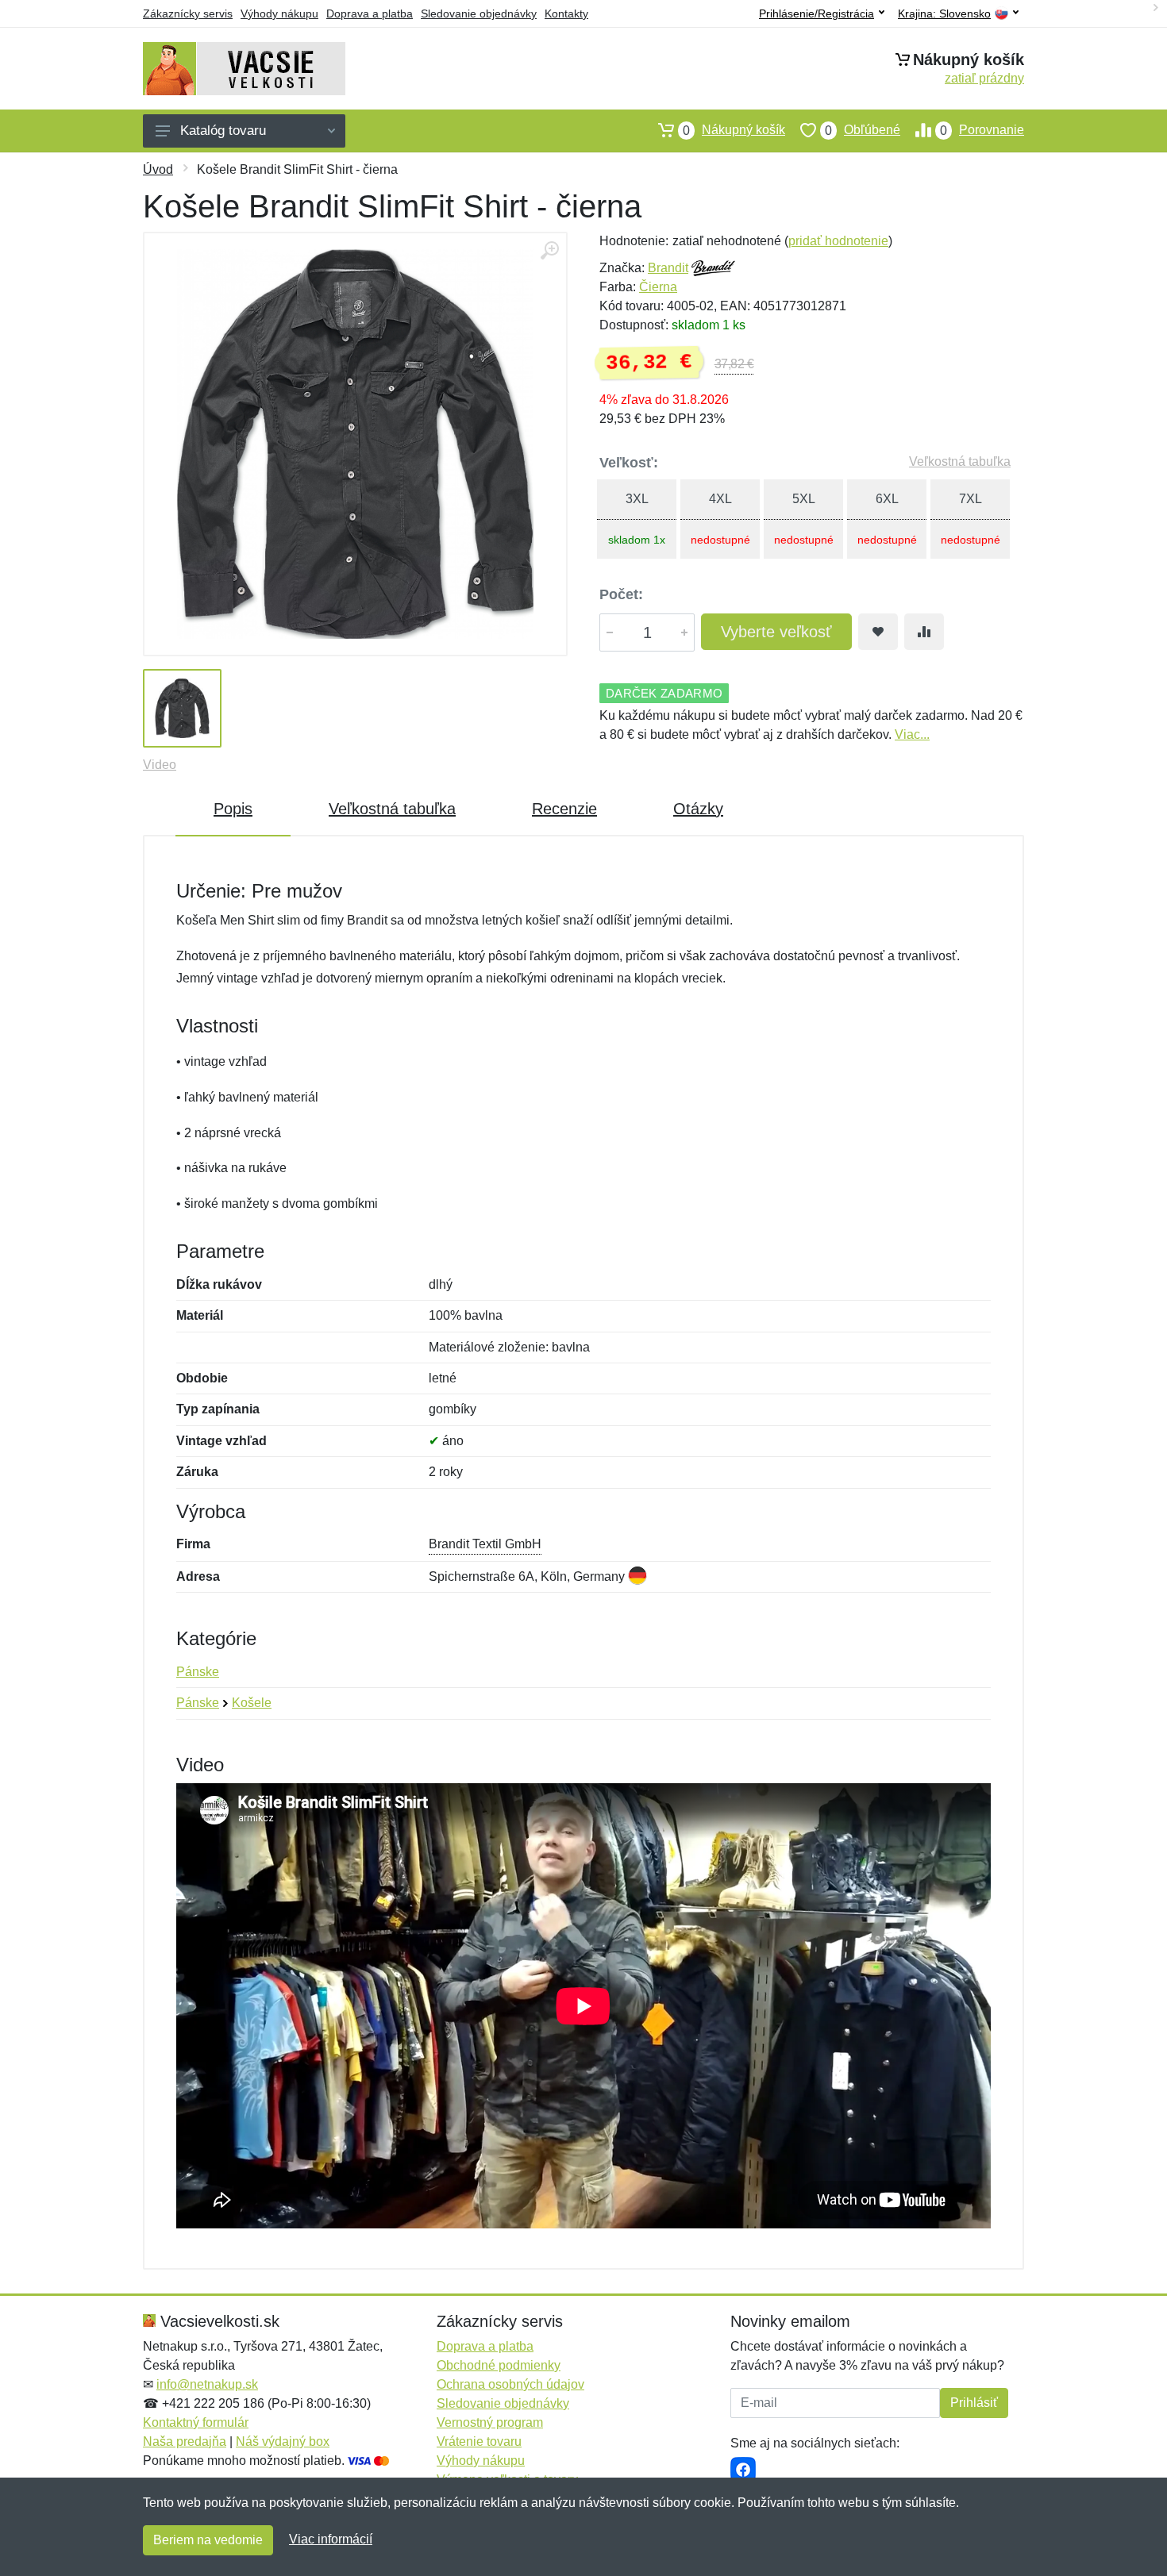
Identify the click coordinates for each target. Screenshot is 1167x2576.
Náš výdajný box (283, 2441)
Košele (252, 1703)
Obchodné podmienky (499, 2365)
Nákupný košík (734, 130)
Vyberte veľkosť (776, 632)
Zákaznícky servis (188, 13)
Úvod (158, 169)
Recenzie (564, 809)
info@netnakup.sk (207, 2384)
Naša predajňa (185, 2441)
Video (160, 765)
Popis (233, 809)
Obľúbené (863, 130)
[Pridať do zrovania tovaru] (924, 632)
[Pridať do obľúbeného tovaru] (878, 632)
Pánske (198, 1672)
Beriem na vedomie (208, 2540)
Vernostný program (490, 2422)
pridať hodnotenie (838, 241)
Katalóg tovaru (223, 131)
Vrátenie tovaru (479, 2441)
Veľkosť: (629, 463)
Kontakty (566, 13)
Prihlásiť (974, 2403)
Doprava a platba (370, 13)
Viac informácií (331, 2539)
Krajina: (944, 14)
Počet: (621, 594)
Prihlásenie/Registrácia (817, 13)
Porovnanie (982, 130)
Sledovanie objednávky (479, 13)
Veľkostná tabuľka (960, 461)
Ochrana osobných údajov (510, 2384)
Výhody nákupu (279, 13)
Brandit (668, 268)
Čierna (658, 287)
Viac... (912, 734)
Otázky (698, 809)
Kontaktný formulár (196, 2422)
